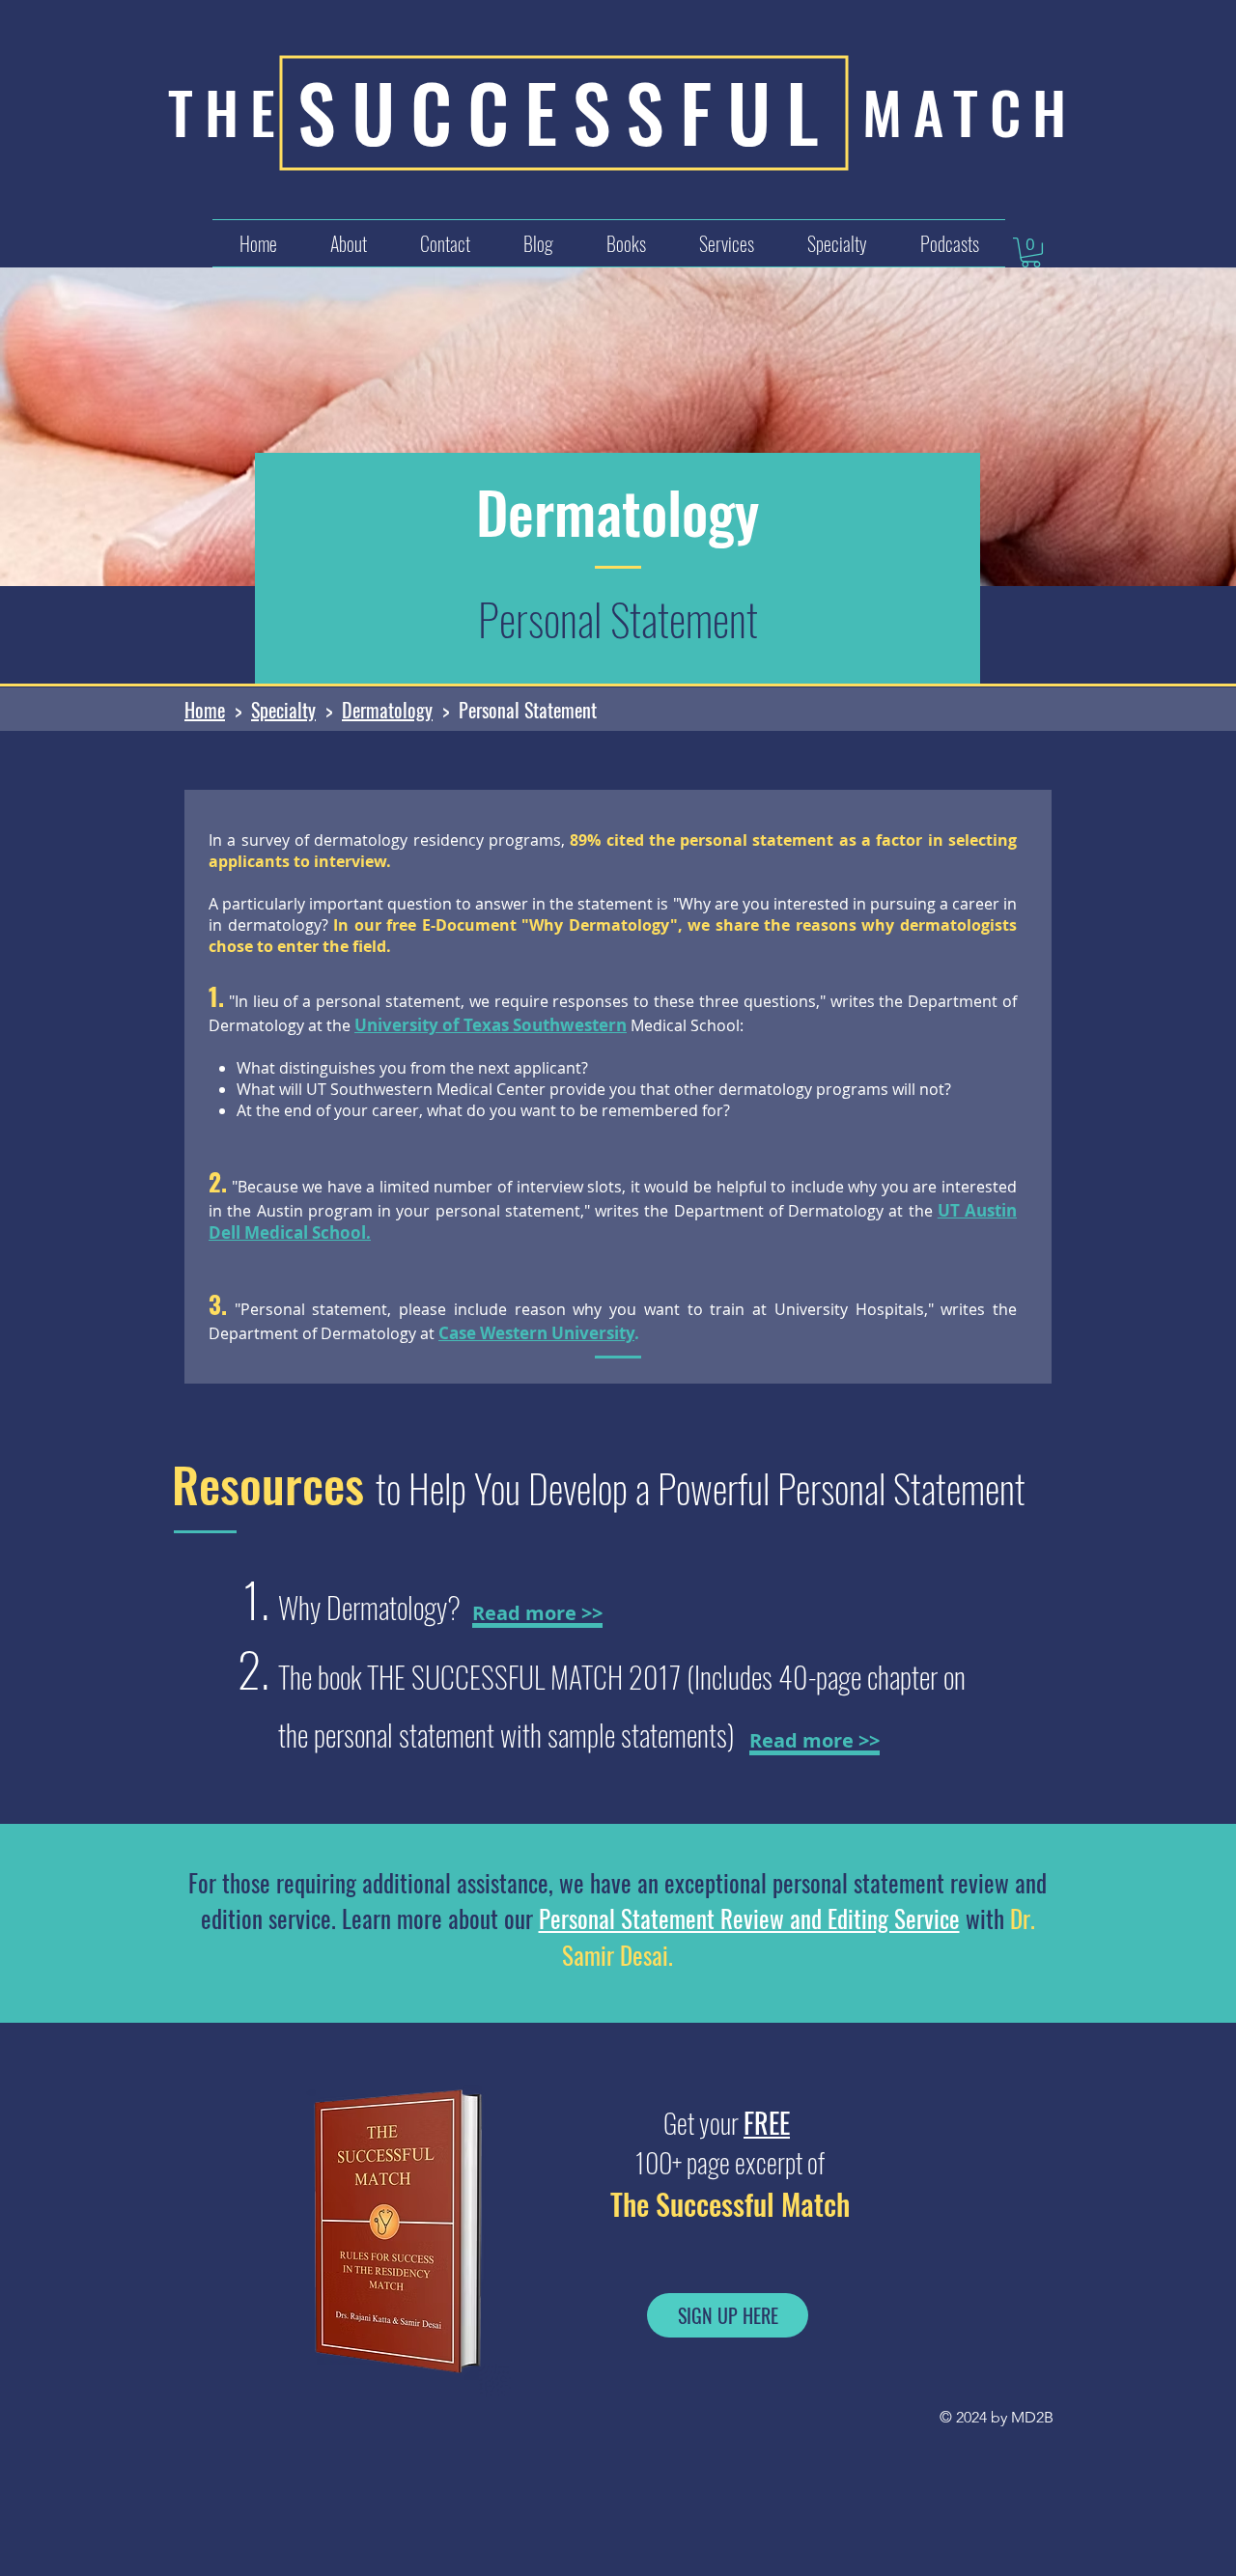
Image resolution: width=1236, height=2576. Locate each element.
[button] (726, 243)
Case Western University (536, 1333)
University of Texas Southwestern (491, 1025)
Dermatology (387, 710)
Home (205, 710)
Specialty (283, 710)
